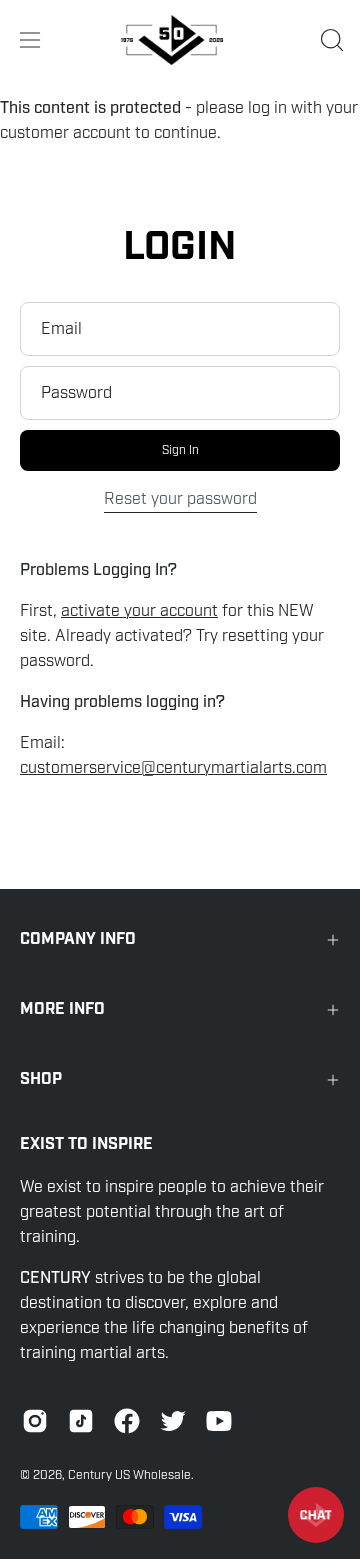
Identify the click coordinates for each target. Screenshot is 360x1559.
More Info (62, 1009)
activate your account (139, 611)
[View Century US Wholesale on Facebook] (127, 1421)
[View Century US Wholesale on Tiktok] (81, 1421)
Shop (41, 1079)
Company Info (78, 939)
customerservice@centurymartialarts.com (173, 768)
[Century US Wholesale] (180, 40)
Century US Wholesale (129, 1475)
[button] (330, 40)
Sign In (180, 450)
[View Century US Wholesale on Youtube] (219, 1421)
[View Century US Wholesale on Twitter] (173, 1421)
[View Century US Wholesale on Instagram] (35, 1421)
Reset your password (180, 499)
